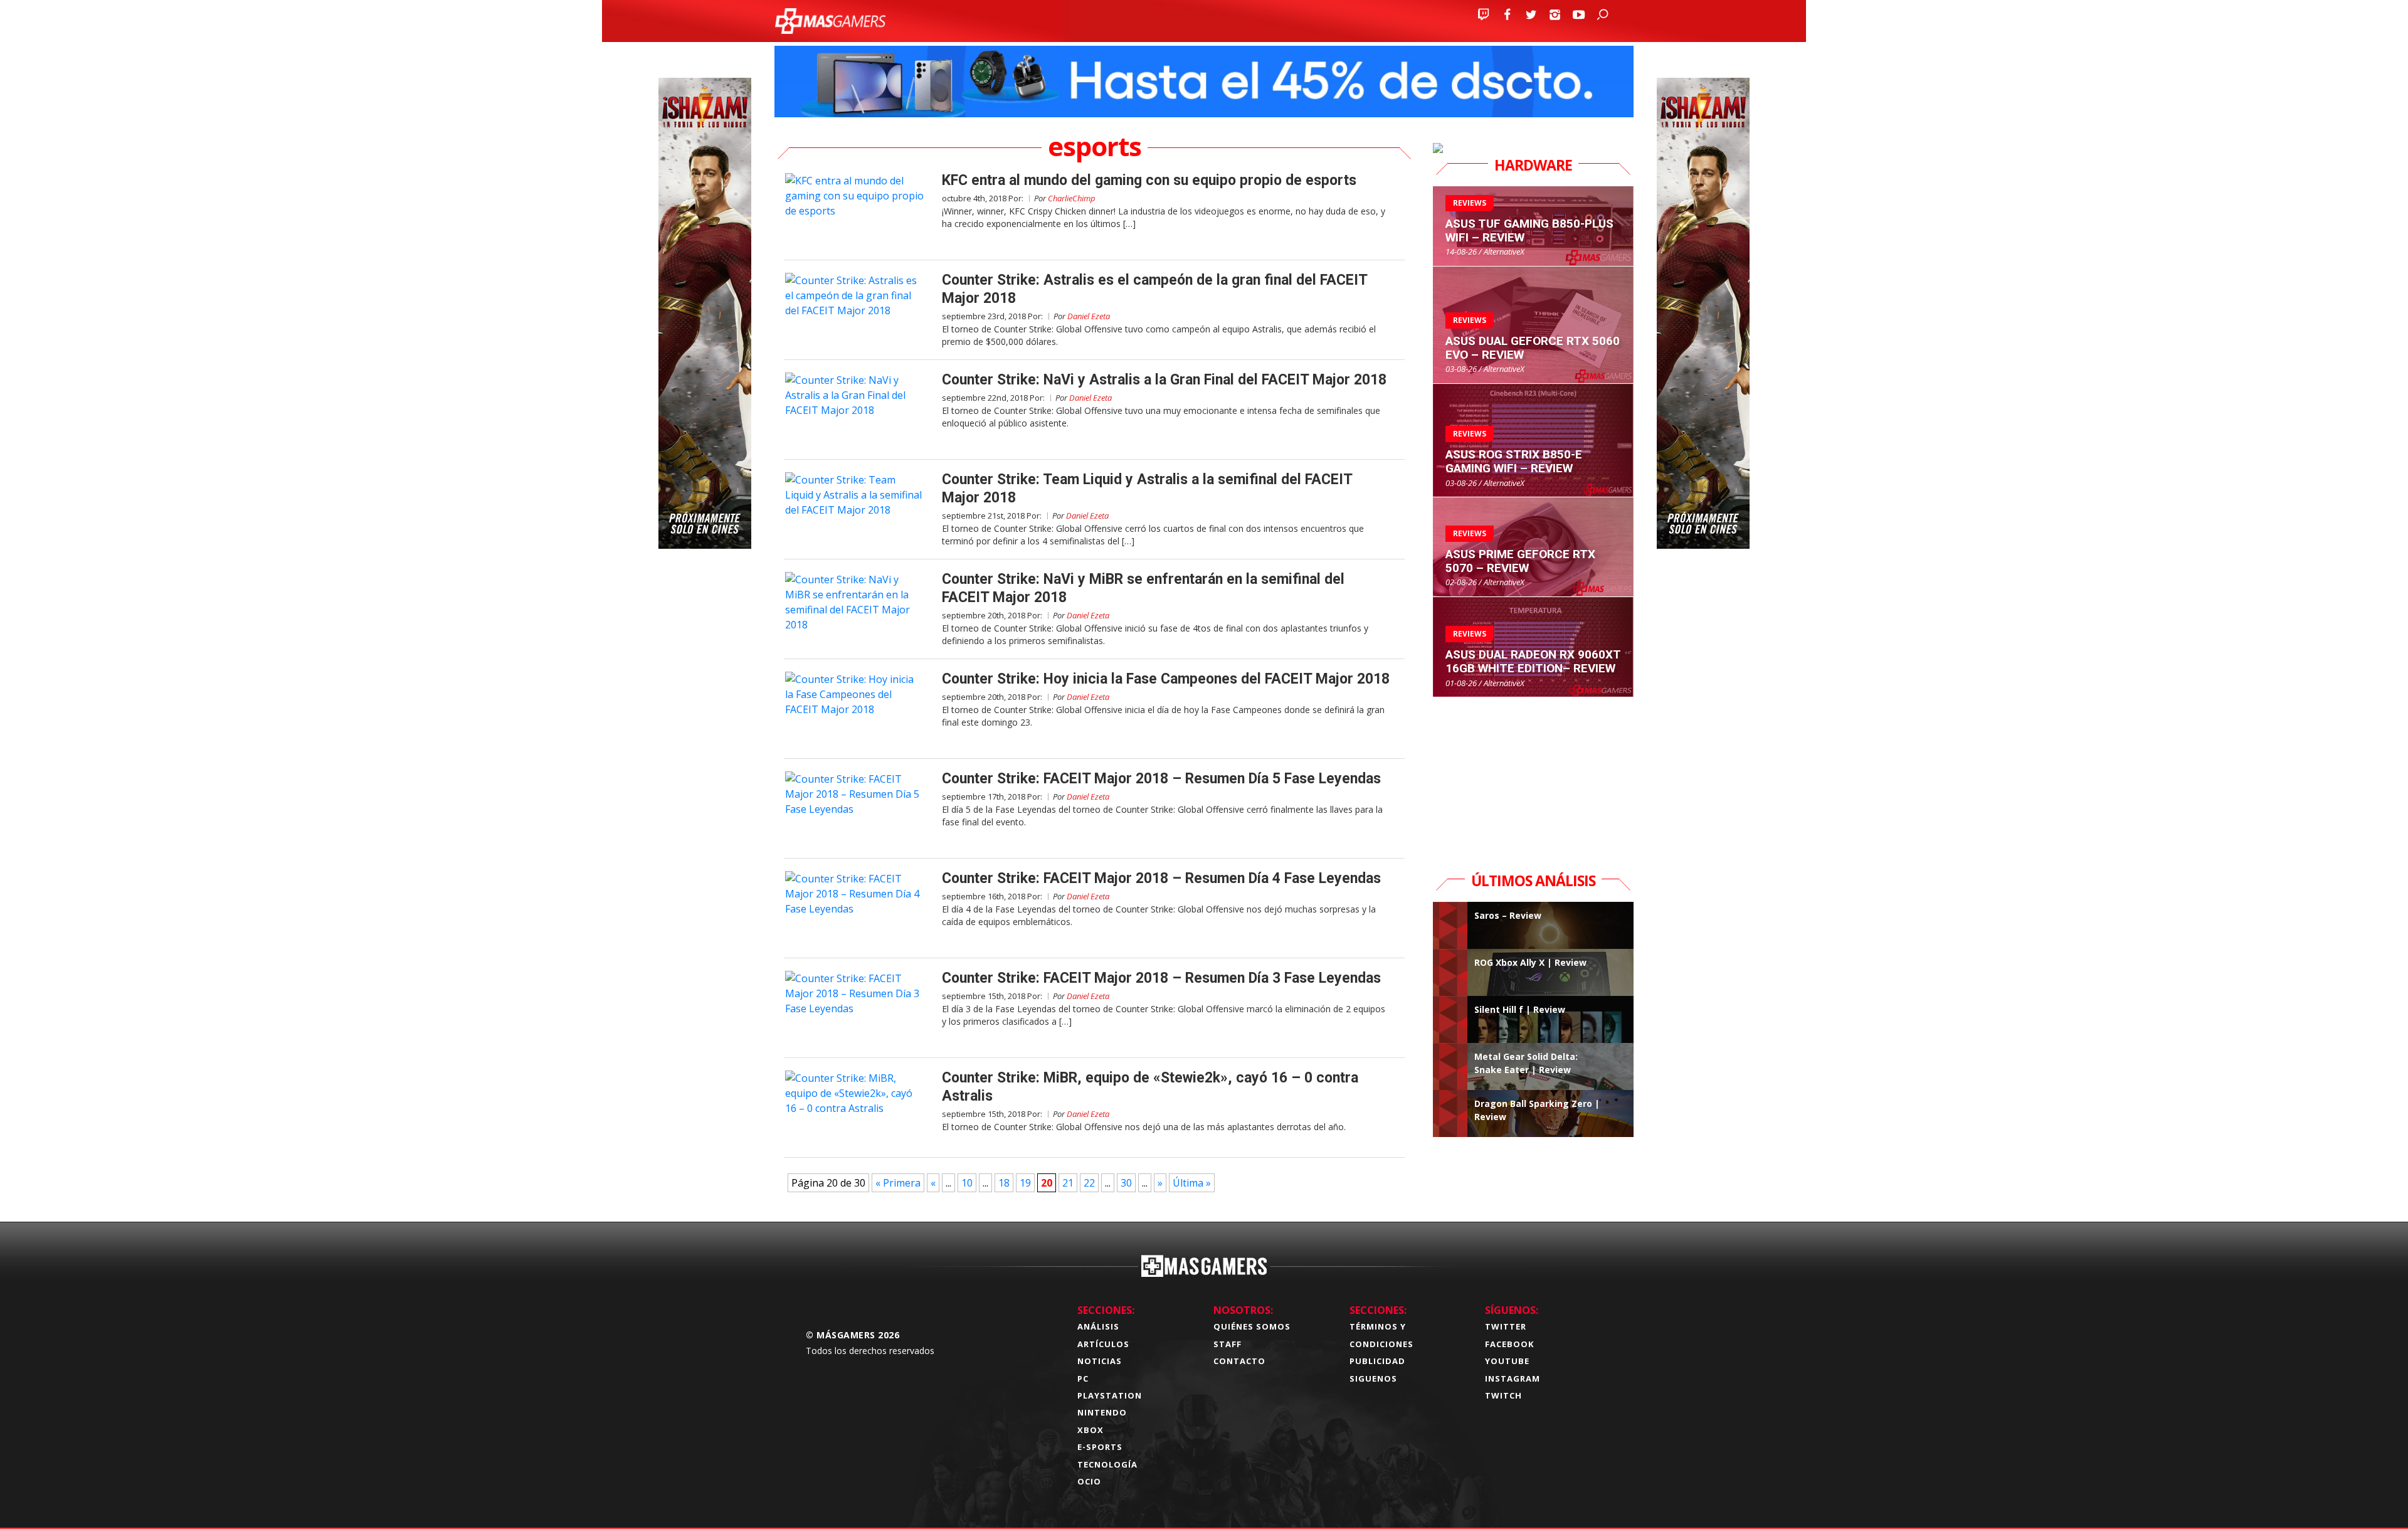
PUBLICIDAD (1377, 1361)
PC (1083, 1378)
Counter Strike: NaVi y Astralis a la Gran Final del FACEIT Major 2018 (1164, 380)
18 (1004, 1183)
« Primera (898, 1183)
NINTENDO (1102, 1412)
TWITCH (1503, 1395)
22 (1089, 1183)
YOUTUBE (1507, 1361)
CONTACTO (1239, 1361)
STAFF (1228, 1344)
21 (1068, 1183)
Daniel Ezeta (1089, 316)
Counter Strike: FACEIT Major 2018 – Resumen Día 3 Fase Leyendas (1161, 978)
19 (1025, 1183)
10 (967, 1183)
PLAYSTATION (1110, 1395)
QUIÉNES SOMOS (1252, 1326)
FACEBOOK (1509, 1344)
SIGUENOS (1373, 1378)
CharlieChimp (1072, 198)
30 (1126, 1183)
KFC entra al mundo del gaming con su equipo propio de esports (1149, 180)
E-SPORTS (1100, 1447)
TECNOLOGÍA (1107, 1464)
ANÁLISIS (1098, 1326)
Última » (1192, 1183)
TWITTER (1506, 1326)
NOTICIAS (1100, 1361)
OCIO (1089, 1481)
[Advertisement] (1533, 776)
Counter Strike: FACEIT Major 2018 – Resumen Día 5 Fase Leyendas (1161, 779)
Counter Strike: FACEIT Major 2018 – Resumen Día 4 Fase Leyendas (1161, 878)
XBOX (1090, 1430)
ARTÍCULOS (1103, 1344)
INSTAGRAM (1513, 1378)
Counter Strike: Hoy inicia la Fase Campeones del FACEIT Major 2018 (1166, 679)
